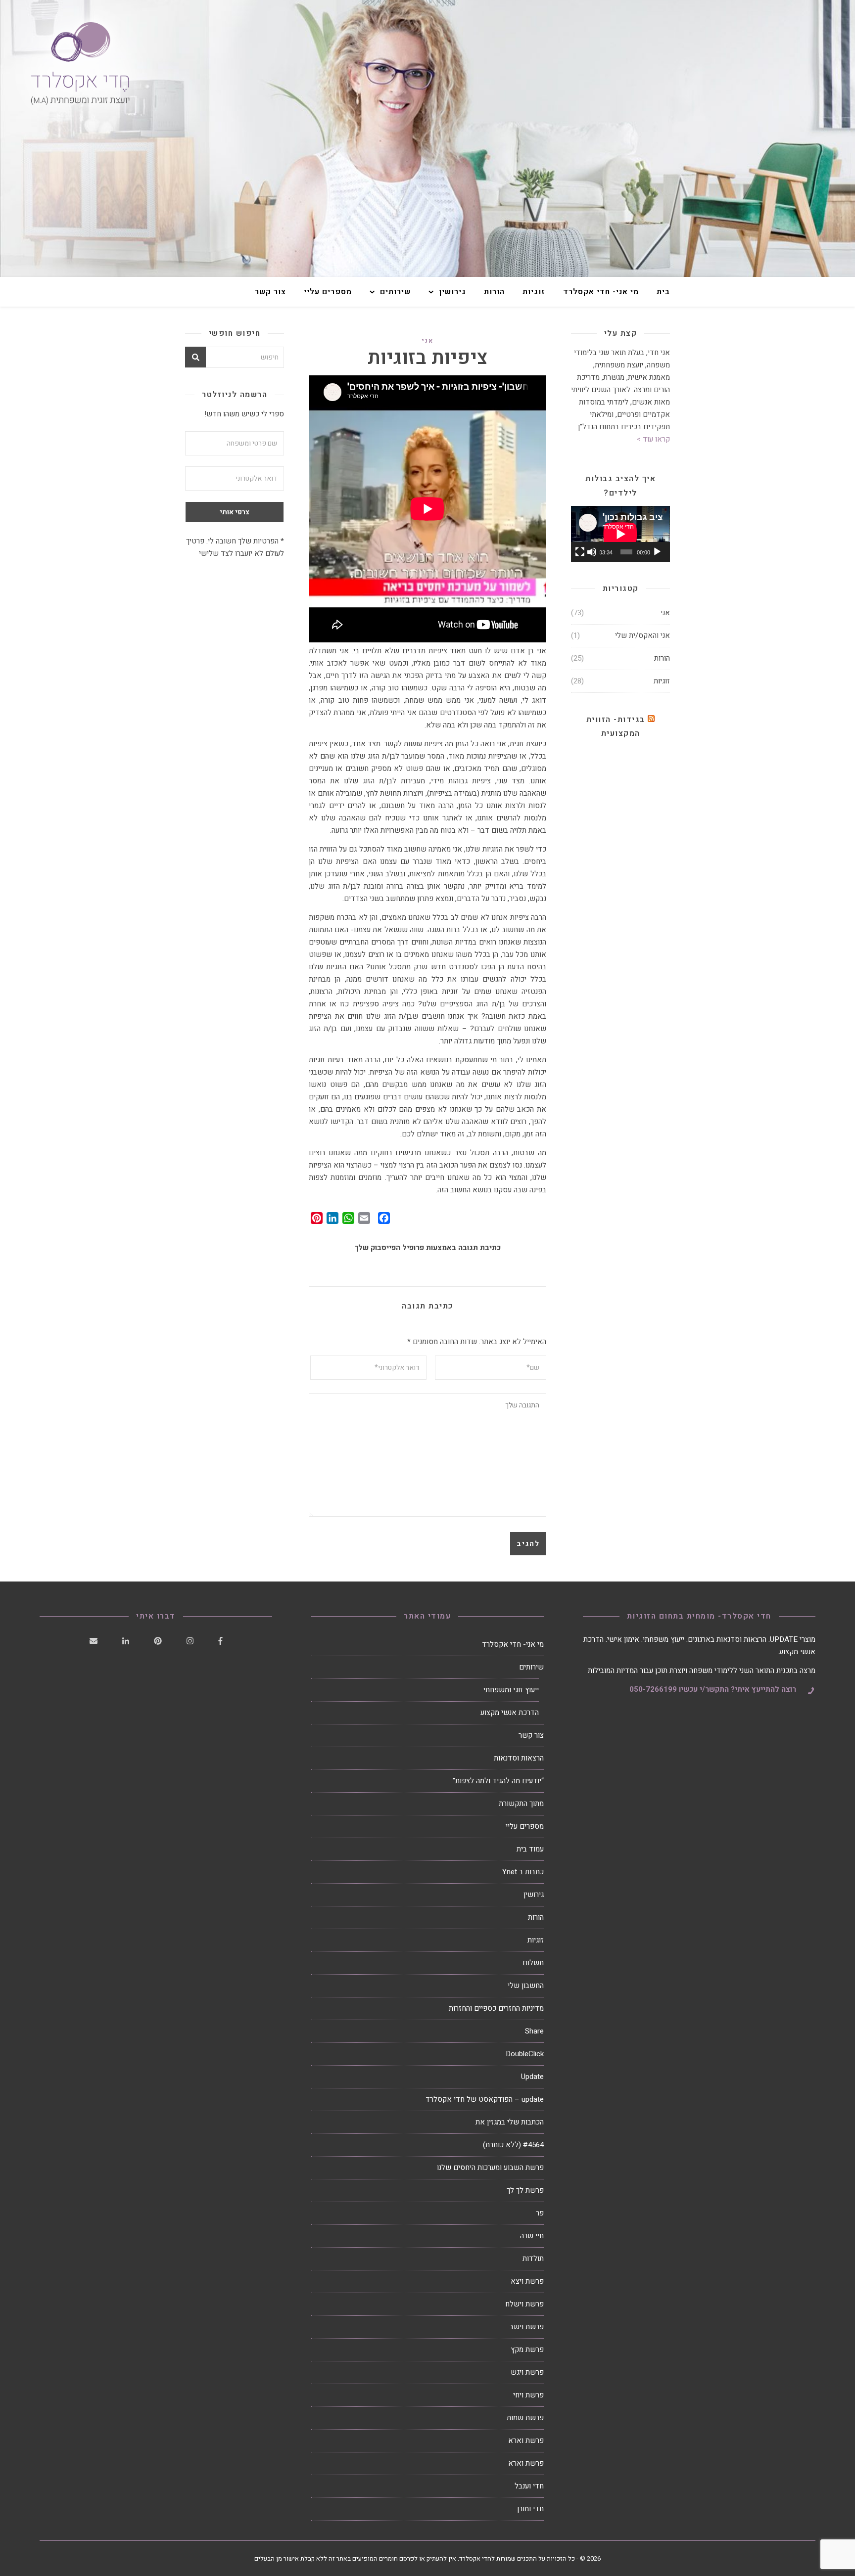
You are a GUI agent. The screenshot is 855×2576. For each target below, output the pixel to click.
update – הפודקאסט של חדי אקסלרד (485, 2099)
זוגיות (534, 292)
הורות (494, 292)
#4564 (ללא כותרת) (513, 2145)
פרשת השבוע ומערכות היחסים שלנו (490, 2168)
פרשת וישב (527, 2327)
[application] (620, 534)
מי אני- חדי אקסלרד (601, 292)
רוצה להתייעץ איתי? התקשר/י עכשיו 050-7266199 (713, 1689)
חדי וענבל (529, 2486)
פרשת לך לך (525, 2190)
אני (428, 341)
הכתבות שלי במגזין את (510, 2122)
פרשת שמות (525, 2418)
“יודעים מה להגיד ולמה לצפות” (498, 1781)
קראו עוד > (653, 439)
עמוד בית (530, 1849)
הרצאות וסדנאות (519, 1758)
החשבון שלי (526, 1986)
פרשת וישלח (524, 2304)
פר (540, 2213)
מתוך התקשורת (521, 1804)
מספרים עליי (328, 292)
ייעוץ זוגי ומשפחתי (511, 1690)
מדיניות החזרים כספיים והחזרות (496, 2008)
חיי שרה (532, 2236)
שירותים (395, 292)
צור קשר (270, 292)
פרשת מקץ (527, 2350)
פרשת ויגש (527, 2372)
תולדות (533, 2259)
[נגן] (657, 552)
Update (532, 2077)
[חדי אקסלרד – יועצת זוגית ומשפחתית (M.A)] (427, 138)
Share (534, 2031)
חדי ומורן (530, 2509)
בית (663, 292)
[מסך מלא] (580, 552)
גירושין (452, 292)
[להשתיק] (592, 552)
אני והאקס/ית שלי (642, 635)
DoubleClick (525, 2054)
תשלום (533, 1963)
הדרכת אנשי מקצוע (510, 1713)
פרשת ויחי (528, 2395)
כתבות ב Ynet (523, 1872)
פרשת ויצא (527, 2281)
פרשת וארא (526, 2440)
